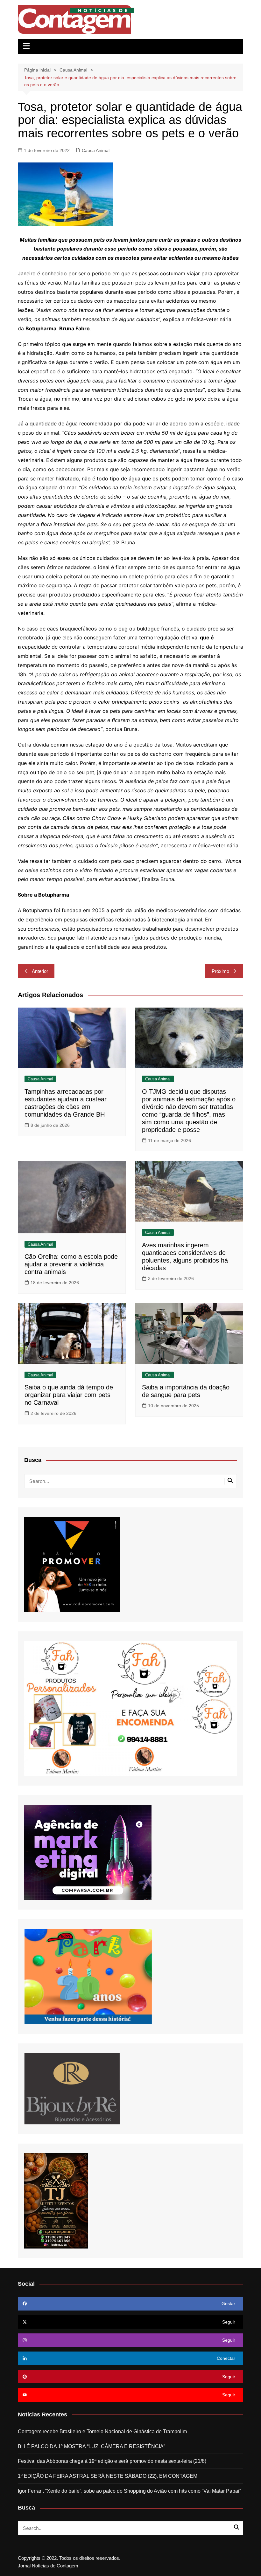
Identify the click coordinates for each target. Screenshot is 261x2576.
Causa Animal (96, 150)
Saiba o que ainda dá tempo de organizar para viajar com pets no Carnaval (69, 1395)
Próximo (220, 971)
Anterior (40, 971)
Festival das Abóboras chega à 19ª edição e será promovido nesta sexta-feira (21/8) (112, 2461)
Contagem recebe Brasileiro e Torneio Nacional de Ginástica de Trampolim (102, 2431)
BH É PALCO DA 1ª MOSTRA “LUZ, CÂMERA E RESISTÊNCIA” (92, 2446)
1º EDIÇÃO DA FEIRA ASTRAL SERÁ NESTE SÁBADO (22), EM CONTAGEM (108, 2476)
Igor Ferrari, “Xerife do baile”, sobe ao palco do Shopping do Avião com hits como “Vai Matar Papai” (129, 2491)
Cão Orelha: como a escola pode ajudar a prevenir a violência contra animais (71, 1264)
